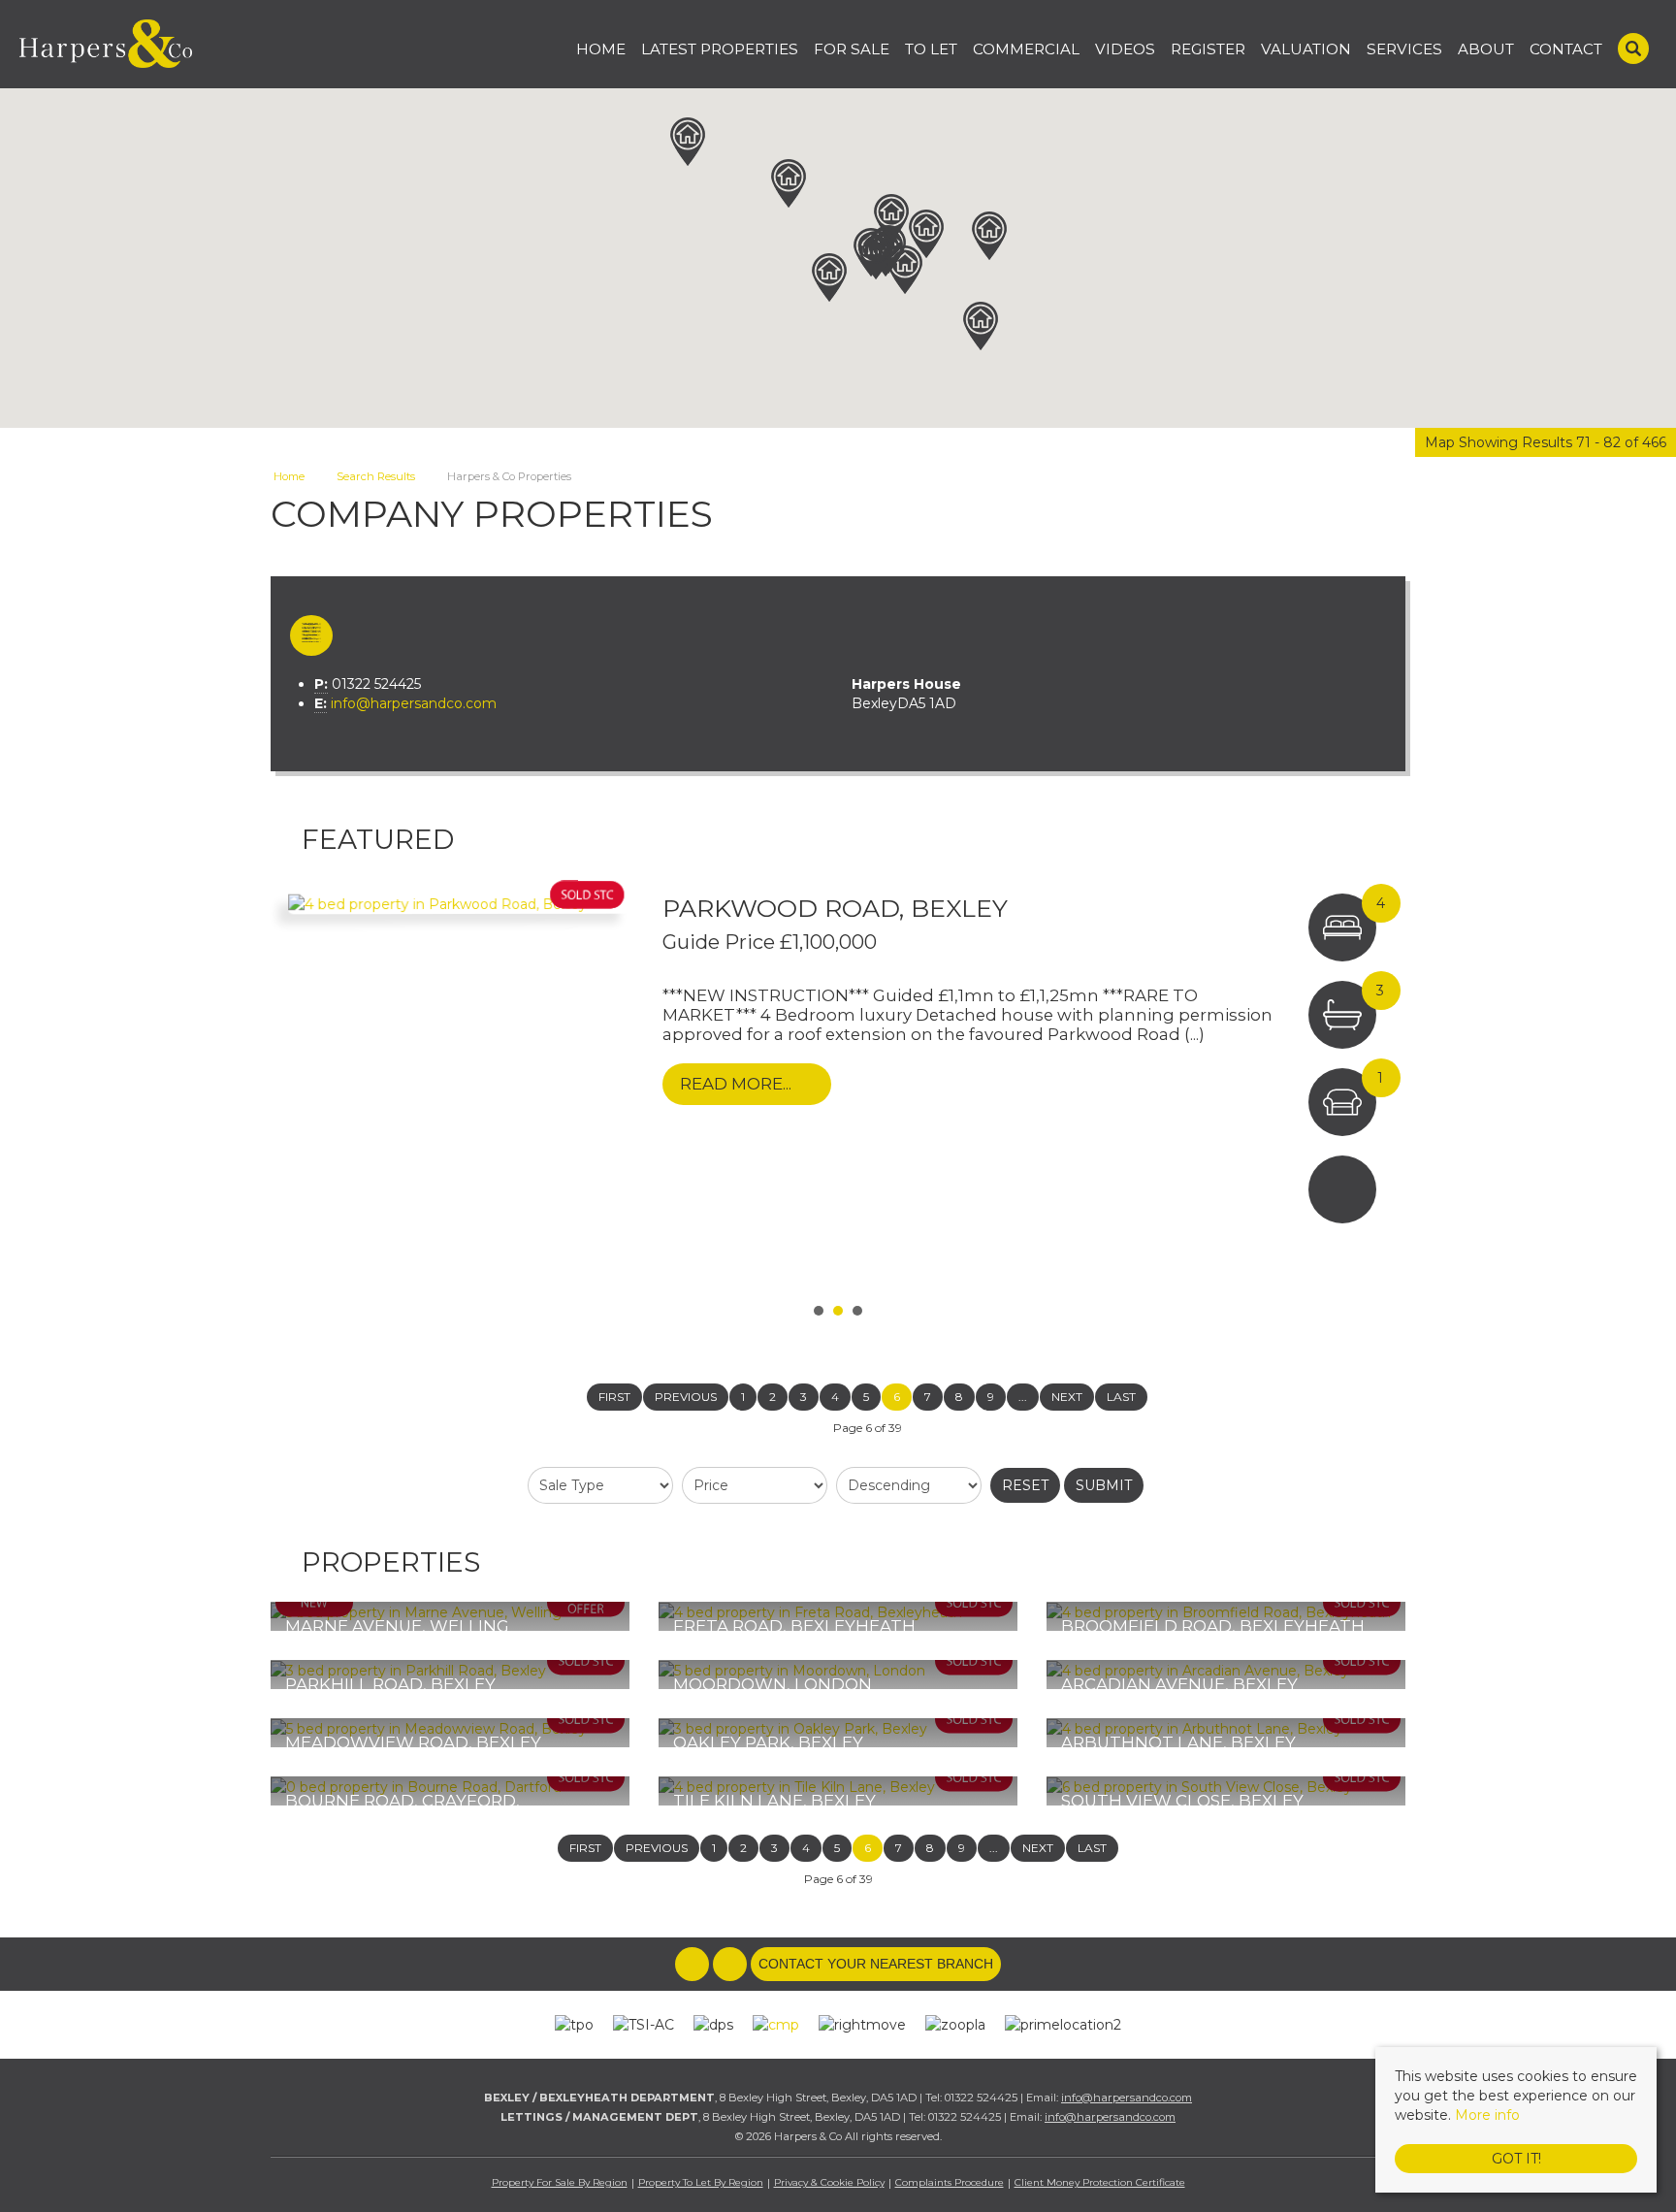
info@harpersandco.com (414, 703)
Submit (1104, 1485)
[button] (789, 183)
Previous (686, 1397)
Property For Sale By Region (560, 2182)
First (614, 1397)
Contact (1566, 49)
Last (1121, 1397)
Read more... (736, 1084)
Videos (1125, 49)
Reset (1025, 1485)
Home (601, 49)
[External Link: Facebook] (694, 1965)
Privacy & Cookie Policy (829, 2182)
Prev (296, 1088)
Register (1208, 49)
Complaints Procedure (950, 2182)
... (1023, 1397)
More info (1487, 2115)
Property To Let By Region (701, 2182)
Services (1404, 49)
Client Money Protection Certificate (1100, 2182)
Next (1380, 1088)
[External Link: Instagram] (732, 1965)
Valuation (1306, 49)
